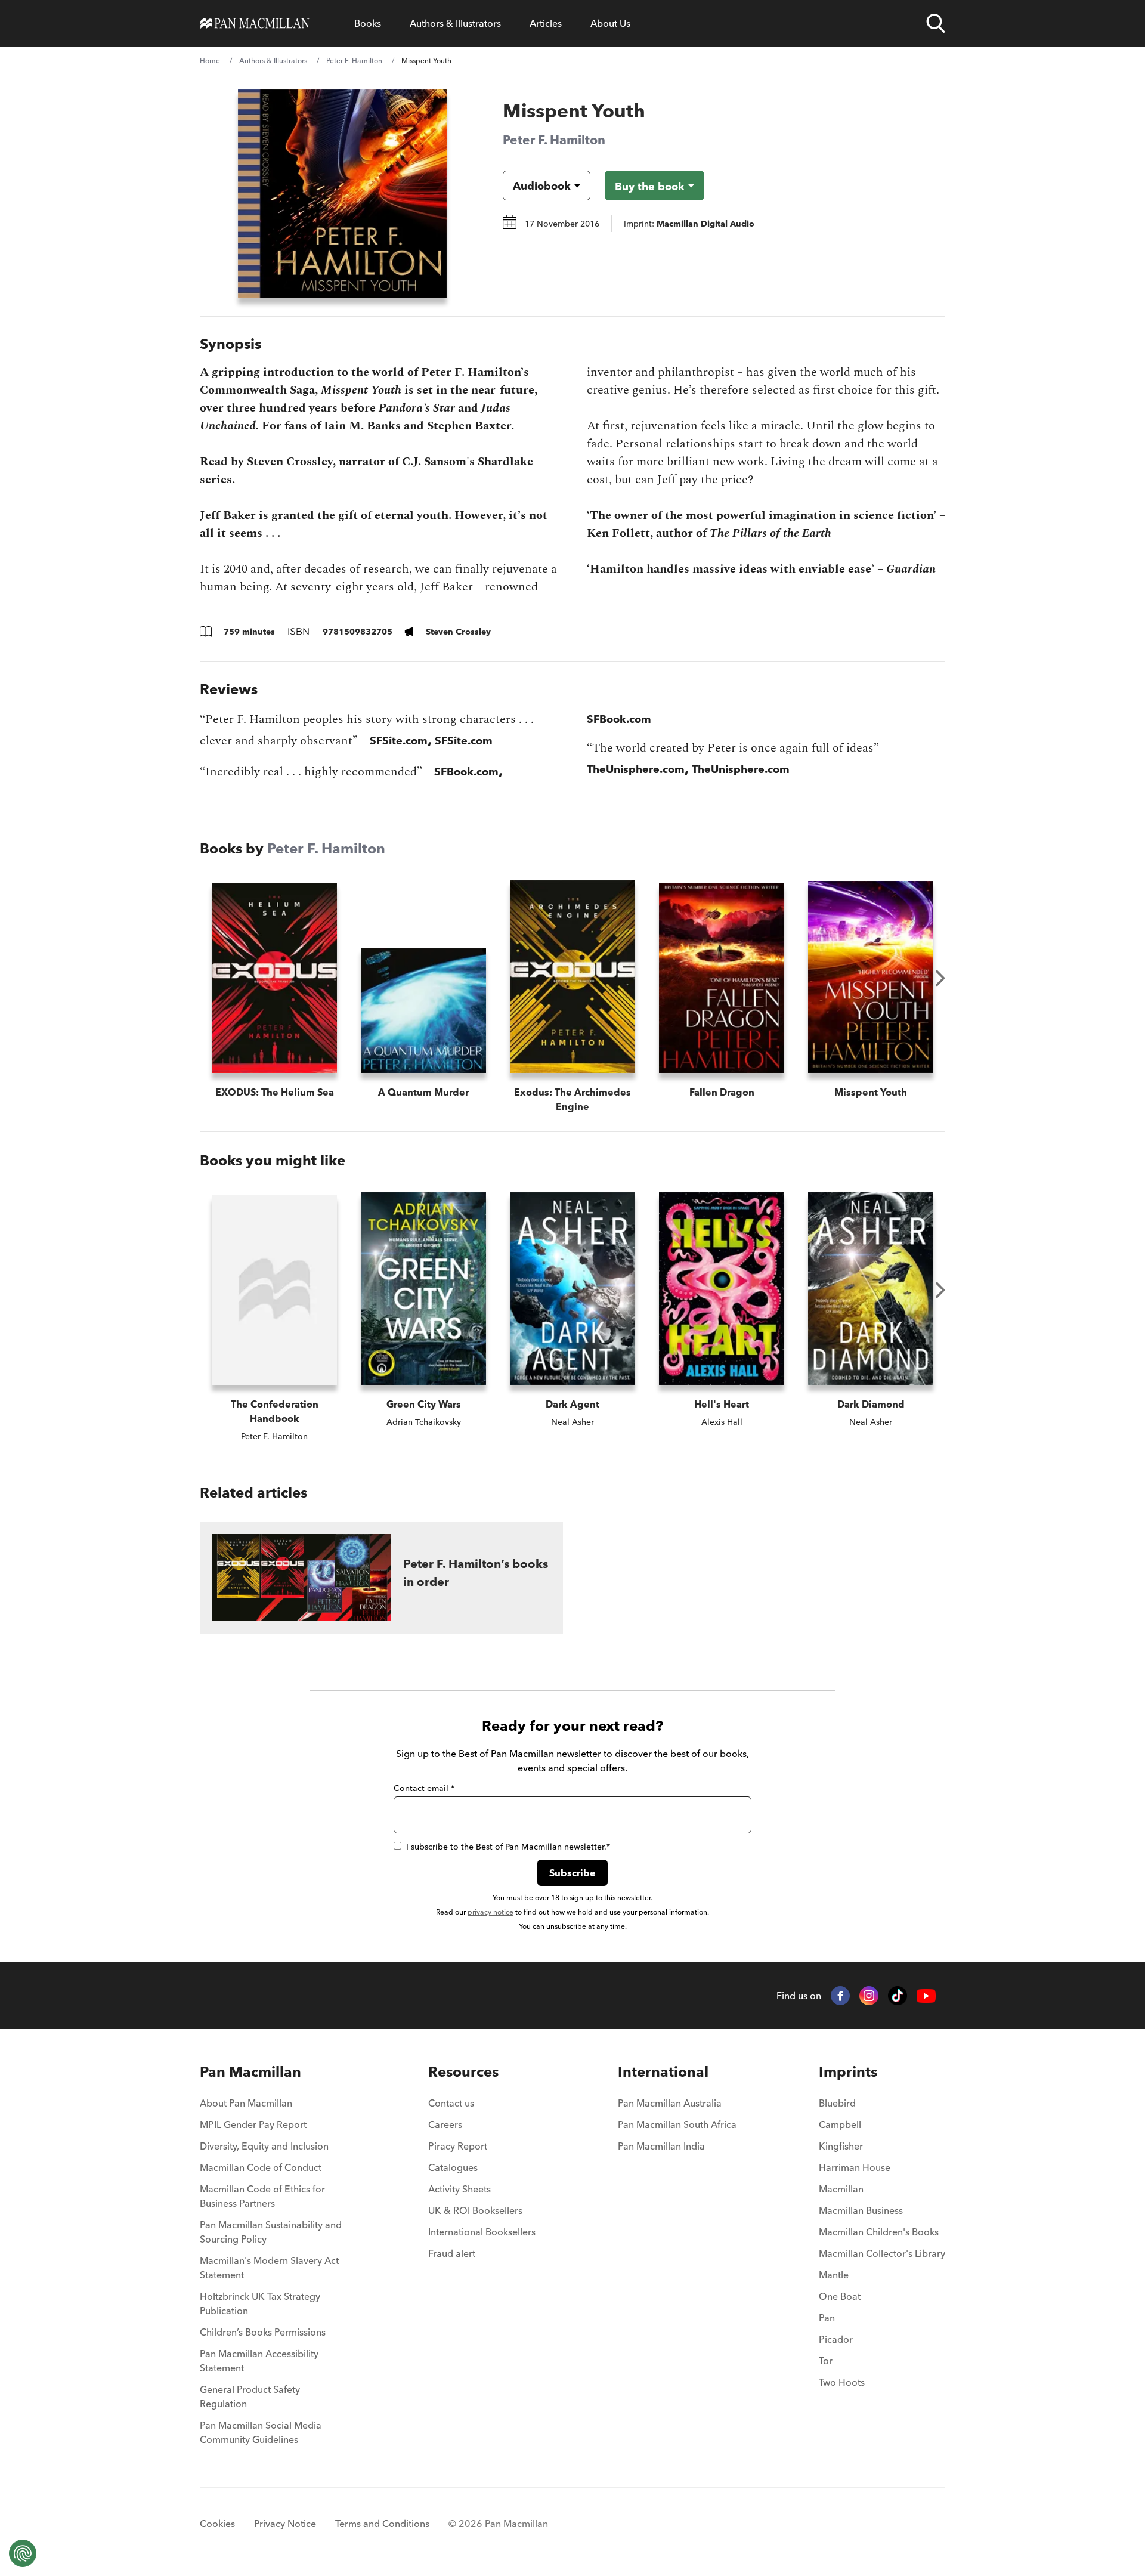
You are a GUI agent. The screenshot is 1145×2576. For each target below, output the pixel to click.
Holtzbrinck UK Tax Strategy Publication (260, 2303)
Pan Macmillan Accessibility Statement (259, 2361)
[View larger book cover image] (342, 194)
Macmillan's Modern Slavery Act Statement (269, 2268)
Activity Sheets (459, 2189)
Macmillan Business (861, 2210)
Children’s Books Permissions (263, 2332)
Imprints (848, 2072)
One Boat (840, 2296)
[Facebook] (840, 1996)
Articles (546, 23)
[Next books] (940, 978)
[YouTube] (926, 1996)
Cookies (217, 2524)
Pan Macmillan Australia (670, 2103)
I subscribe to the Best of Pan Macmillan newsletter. (508, 1847)
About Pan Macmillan (246, 2103)
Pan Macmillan (250, 2072)
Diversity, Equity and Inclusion (264, 2146)
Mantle (834, 2275)
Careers (445, 2124)
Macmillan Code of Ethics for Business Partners (262, 2196)
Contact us (451, 2103)
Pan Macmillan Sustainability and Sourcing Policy (271, 2232)
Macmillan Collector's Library (882, 2253)
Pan (827, 2318)
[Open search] (936, 23)
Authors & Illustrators (455, 23)
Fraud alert (452, 2253)
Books (368, 23)
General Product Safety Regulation (250, 2396)
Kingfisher (841, 2146)
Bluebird (837, 2103)
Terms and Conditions (382, 2524)
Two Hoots (842, 2382)
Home (210, 61)
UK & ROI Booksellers (475, 2210)
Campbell (840, 2124)
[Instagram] (869, 1996)
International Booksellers (482, 2232)
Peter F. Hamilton (354, 61)
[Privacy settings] (23, 2553)
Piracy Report (458, 2146)
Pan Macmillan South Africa (677, 2124)
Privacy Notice (285, 2524)
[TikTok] (898, 1996)
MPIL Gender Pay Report (253, 2124)
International (663, 2072)
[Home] (255, 23)
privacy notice (491, 1912)
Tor (826, 2361)
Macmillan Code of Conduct (261, 2167)
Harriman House (855, 2167)
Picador (836, 2339)
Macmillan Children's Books (879, 2232)
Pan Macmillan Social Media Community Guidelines (261, 2432)
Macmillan (841, 2189)
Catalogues (453, 2167)
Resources (463, 2072)
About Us (610, 23)
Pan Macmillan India (661, 2146)
